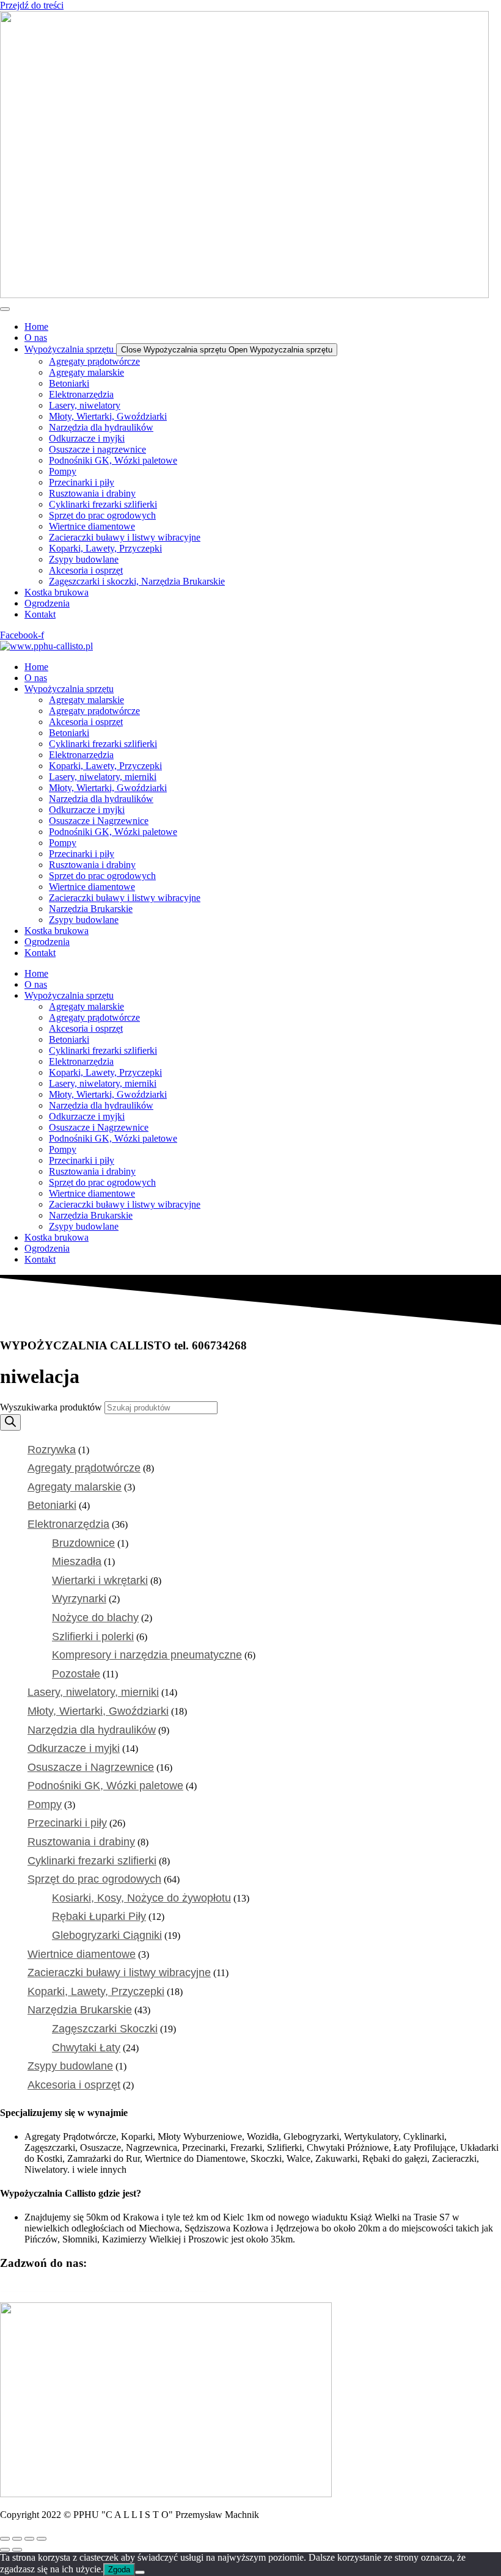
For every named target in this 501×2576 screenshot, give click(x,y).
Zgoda (119, 2570)
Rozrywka (52, 1450)
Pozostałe (76, 1674)
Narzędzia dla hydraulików (101, 799)
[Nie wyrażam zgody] (140, 2572)
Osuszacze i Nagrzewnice (99, 821)
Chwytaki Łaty (86, 2048)
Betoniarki (69, 733)
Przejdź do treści (32, 5)
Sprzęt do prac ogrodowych (102, 876)
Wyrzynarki (79, 1599)
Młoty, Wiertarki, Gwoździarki (108, 788)
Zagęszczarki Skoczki (105, 2029)
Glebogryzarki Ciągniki (107, 1935)
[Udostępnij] (29, 2539)
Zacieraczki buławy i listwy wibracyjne (125, 898)
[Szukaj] (10, 1422)
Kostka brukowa (57, 931)
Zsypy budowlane (84, 920)
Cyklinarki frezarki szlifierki (103, 744)
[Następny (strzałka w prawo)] (17, 2550)
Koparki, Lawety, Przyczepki (105, 766)
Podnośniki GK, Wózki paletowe (113, 832)
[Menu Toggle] (5, 309)
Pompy (63, 843)
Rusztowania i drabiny (92, 865)
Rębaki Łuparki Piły (99, 1916)
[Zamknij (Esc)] (42, 2539)
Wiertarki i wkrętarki (100, 1580)
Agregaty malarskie (86, 700)
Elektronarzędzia (81, 755)
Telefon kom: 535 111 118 (155, 2287)
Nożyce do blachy (95, 1618)
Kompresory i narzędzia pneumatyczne (147, 1655)
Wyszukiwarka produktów (52, 1407)
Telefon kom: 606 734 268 (51, 2287)
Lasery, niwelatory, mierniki (103, 777)
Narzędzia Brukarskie (91, 909)
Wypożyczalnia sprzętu (69, 689)
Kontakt (40, 953)
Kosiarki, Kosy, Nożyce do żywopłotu (141, 1898)
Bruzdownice (83, 1543)
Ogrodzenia (47, 942)
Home (36, 667)
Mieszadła (77, 1561)
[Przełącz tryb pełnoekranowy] (17, 2539)
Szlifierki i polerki (93, 1636)
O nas (36, 678)
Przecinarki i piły (82, 854)
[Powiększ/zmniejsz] (5, 2539)
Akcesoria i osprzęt (86, 722)
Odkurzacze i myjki (87, 810)
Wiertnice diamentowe (92, 887)
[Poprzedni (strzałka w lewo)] (5, 2550)
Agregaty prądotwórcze (94, 711)
